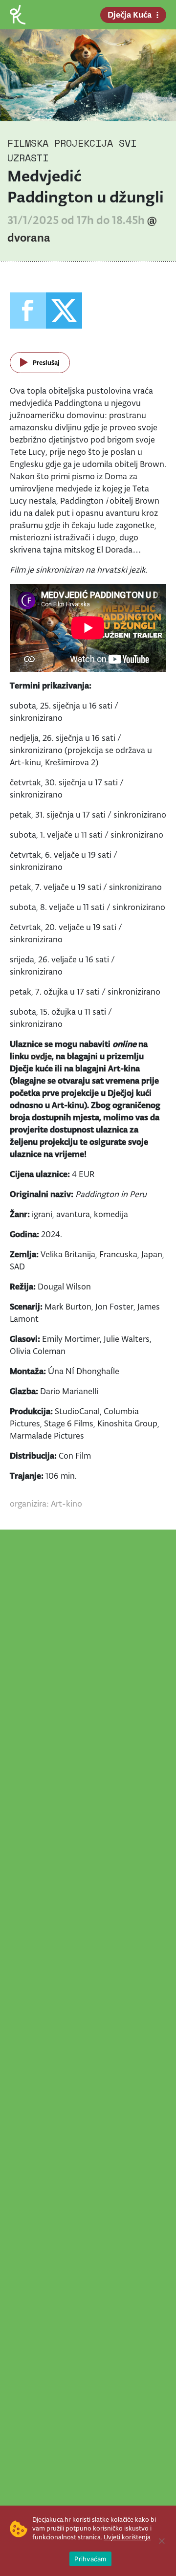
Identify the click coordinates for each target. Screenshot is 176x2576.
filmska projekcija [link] (60, 143)
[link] (18, 14)
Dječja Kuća (130, 15)
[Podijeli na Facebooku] (28, 311)
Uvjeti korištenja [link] (127, 2537)
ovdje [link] (41, 1056)
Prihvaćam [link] (90, 2559)
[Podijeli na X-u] (64, 311)
